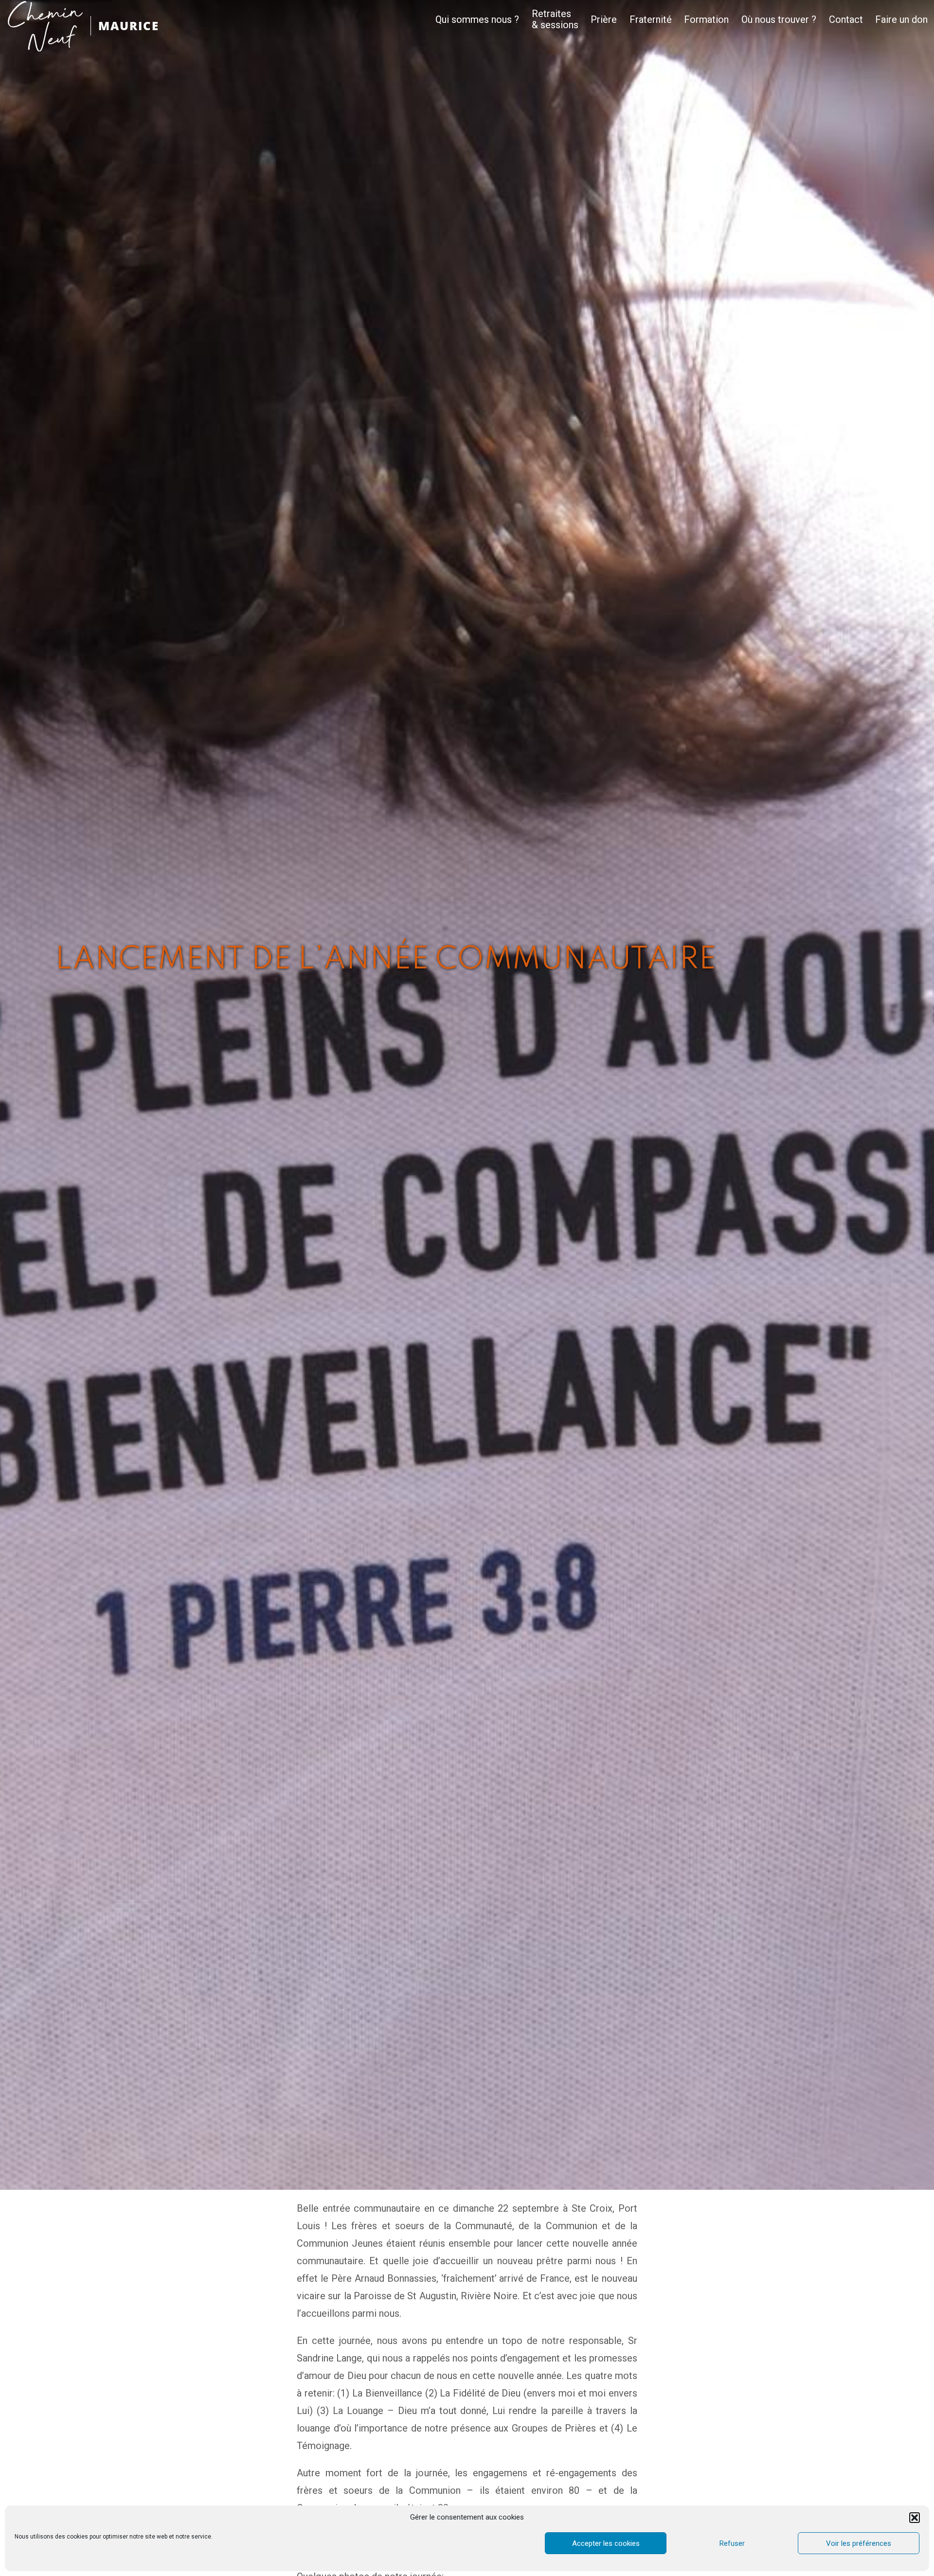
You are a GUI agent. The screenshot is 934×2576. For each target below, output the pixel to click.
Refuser (732, 2543)
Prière (604, 20)
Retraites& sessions (555, 19)
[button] (915, 2518)
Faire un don (901, 20)
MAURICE (129, 26)
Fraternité (651, 20)
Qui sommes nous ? (477, 20)
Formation (706, 20)
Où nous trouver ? (779, 20)
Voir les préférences (859, 2543)
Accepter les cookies (606, 2543)
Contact (846, 20)
